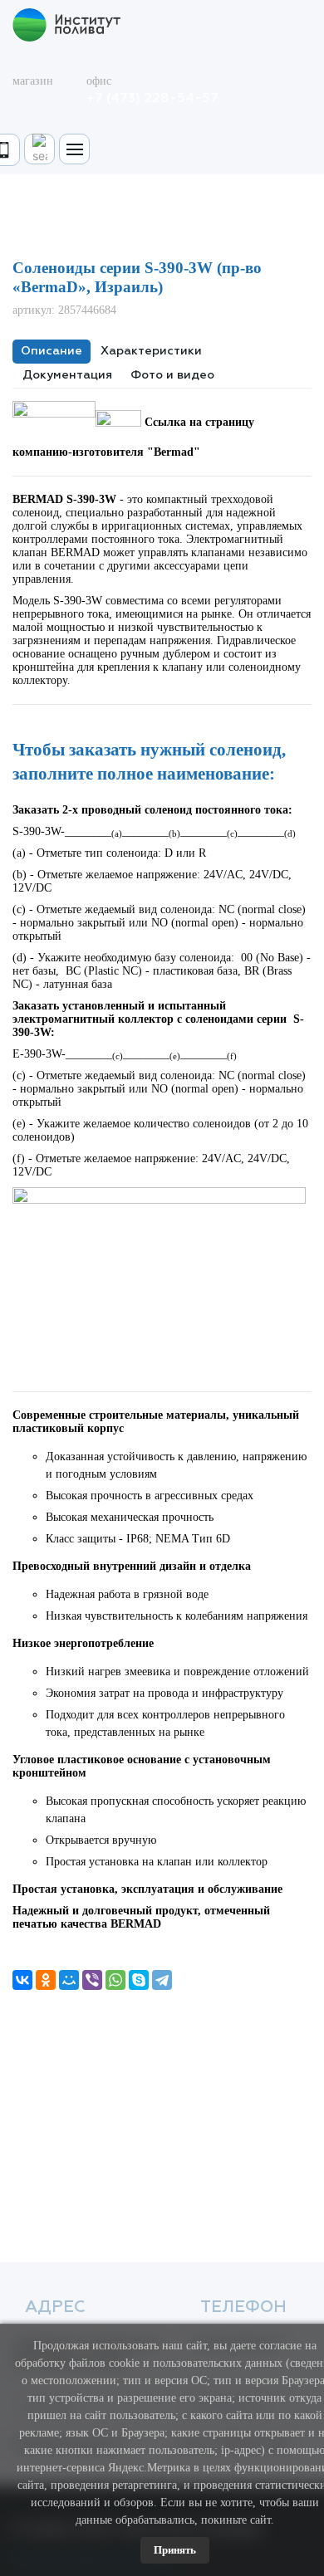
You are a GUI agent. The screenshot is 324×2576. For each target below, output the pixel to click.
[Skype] (139, 1980)
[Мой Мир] (69, 1980)
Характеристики (151, 351)
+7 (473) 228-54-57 (152, 99)
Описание (52, 351)
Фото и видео (172, 375)
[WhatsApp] (115, 1980)
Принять (175, 2550)
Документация (67, 375)
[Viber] (92, 1980)
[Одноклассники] (46, 1980)
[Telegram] (162, 1980)
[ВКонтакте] (22, 1980)
